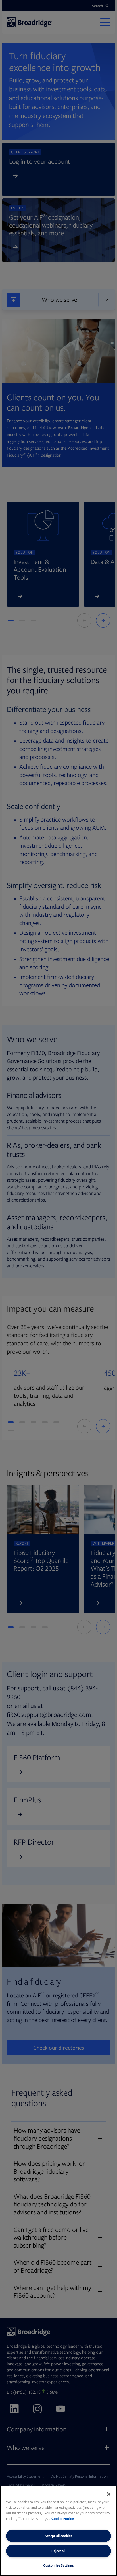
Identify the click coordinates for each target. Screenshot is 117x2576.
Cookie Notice (63, 2519)
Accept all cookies (58, 2536)
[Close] (109, 2494)
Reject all (58, 2551)
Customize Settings (58, 2565)
